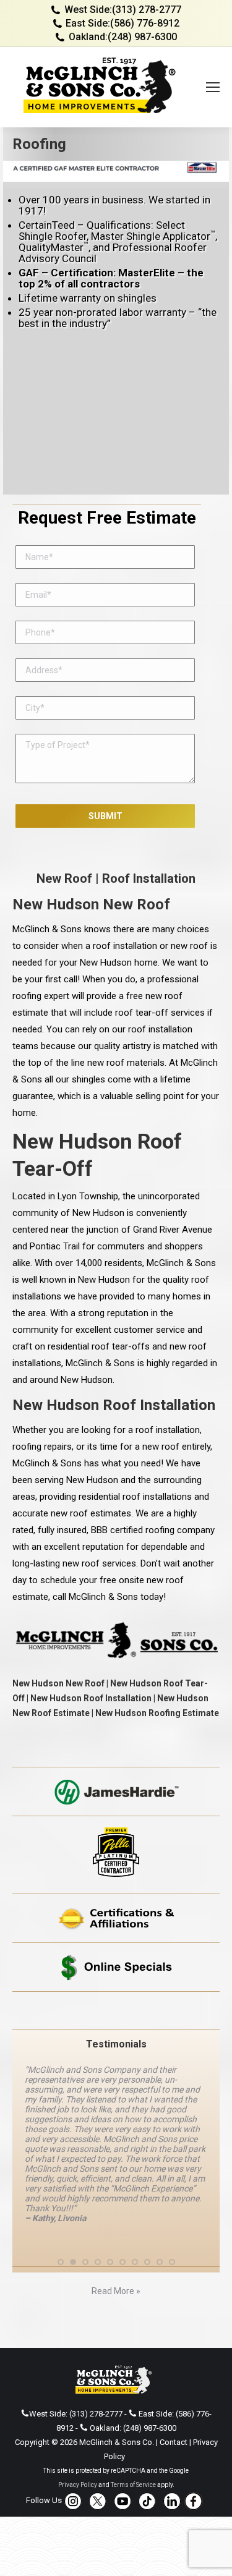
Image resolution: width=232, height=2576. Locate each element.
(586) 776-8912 (145, 23)
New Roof (64, 878)
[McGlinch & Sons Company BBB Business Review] (116, 2011)
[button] (61, 2262)
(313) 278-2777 (147, 10)
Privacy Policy (78, 2485)
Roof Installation (149, 878)
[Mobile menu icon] (213, 87)
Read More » (116, 2291)
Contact (174, 2442)
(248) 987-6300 (142, 37)
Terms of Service (133, 2485)
